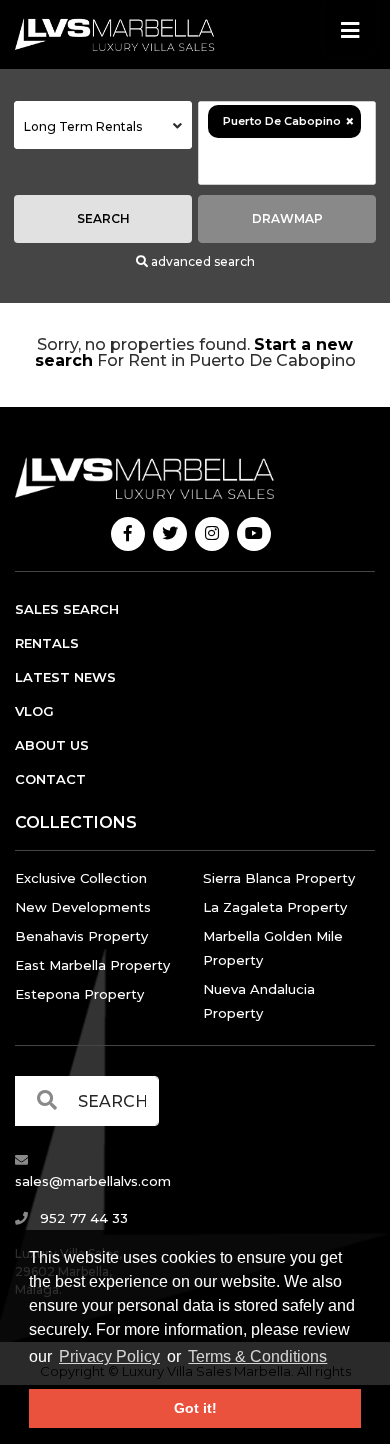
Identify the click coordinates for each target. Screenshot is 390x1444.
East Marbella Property (92, 965)
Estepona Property (79, 994)
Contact (50, 779)
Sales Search (67, 609)
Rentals (47, 643)
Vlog (34, 711)
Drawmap (287, 218)
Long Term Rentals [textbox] (83, 126)
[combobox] (103, 125)
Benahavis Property (81, 936)
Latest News (65, 677)
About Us (52, 745)
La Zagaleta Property (275, 907)
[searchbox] (287, 161)
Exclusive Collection (81, 878)
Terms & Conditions (257, 1356)
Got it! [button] (195, 1408)
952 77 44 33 (82, 1218)
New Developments (83, 907)
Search (103, 218)
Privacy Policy (109, 1356)
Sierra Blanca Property (279, 878)
